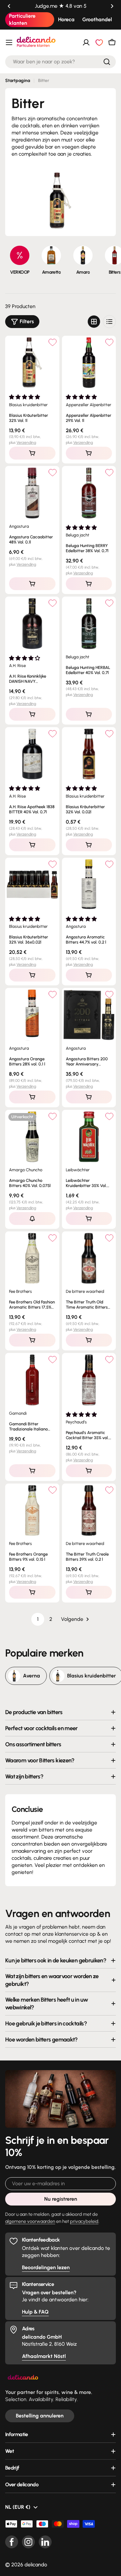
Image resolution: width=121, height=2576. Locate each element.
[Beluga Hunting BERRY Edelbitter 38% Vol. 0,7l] (89, 493)
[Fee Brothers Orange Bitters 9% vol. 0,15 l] (32, 1511)
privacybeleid (84, 2221)
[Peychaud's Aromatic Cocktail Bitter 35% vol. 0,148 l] (89, 1380)
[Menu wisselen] (9, 42)
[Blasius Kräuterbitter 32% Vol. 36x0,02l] (32, 885)
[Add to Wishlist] (53, 342)
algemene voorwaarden (30, 2221)
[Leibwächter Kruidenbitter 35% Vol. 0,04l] (89, 1137)
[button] (9, 6)
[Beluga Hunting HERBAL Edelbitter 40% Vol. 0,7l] (89, 624)
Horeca (66, 19)
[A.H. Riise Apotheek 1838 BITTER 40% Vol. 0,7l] (32, 754)
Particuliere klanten (22, 19)
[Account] (86, 42)
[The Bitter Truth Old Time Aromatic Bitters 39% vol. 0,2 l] (89, 1258)
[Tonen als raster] (94, 322)
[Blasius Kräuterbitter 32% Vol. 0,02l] (89, 754)
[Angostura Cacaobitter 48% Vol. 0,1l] (32, 493)
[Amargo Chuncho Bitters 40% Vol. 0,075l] (32, 1137)
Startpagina (18, 81)
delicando (36, 2565)
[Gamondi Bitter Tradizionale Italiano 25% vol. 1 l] (32, 1380)
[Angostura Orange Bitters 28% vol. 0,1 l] (32, 1015)
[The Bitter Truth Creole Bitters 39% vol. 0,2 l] (89, 1511)
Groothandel (97, 19)
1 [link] (38, 1619)
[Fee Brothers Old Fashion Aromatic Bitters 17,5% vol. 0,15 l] (32, 1258)
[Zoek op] (107, 62)
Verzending (26, 443)
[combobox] (60, 62)
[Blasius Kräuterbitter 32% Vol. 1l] (32, 363)
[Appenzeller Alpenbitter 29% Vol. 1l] (89, 363)
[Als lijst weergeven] (109, 322)
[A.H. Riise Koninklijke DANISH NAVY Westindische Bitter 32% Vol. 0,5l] (32, 624)
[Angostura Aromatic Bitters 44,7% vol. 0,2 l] (89, 885)
